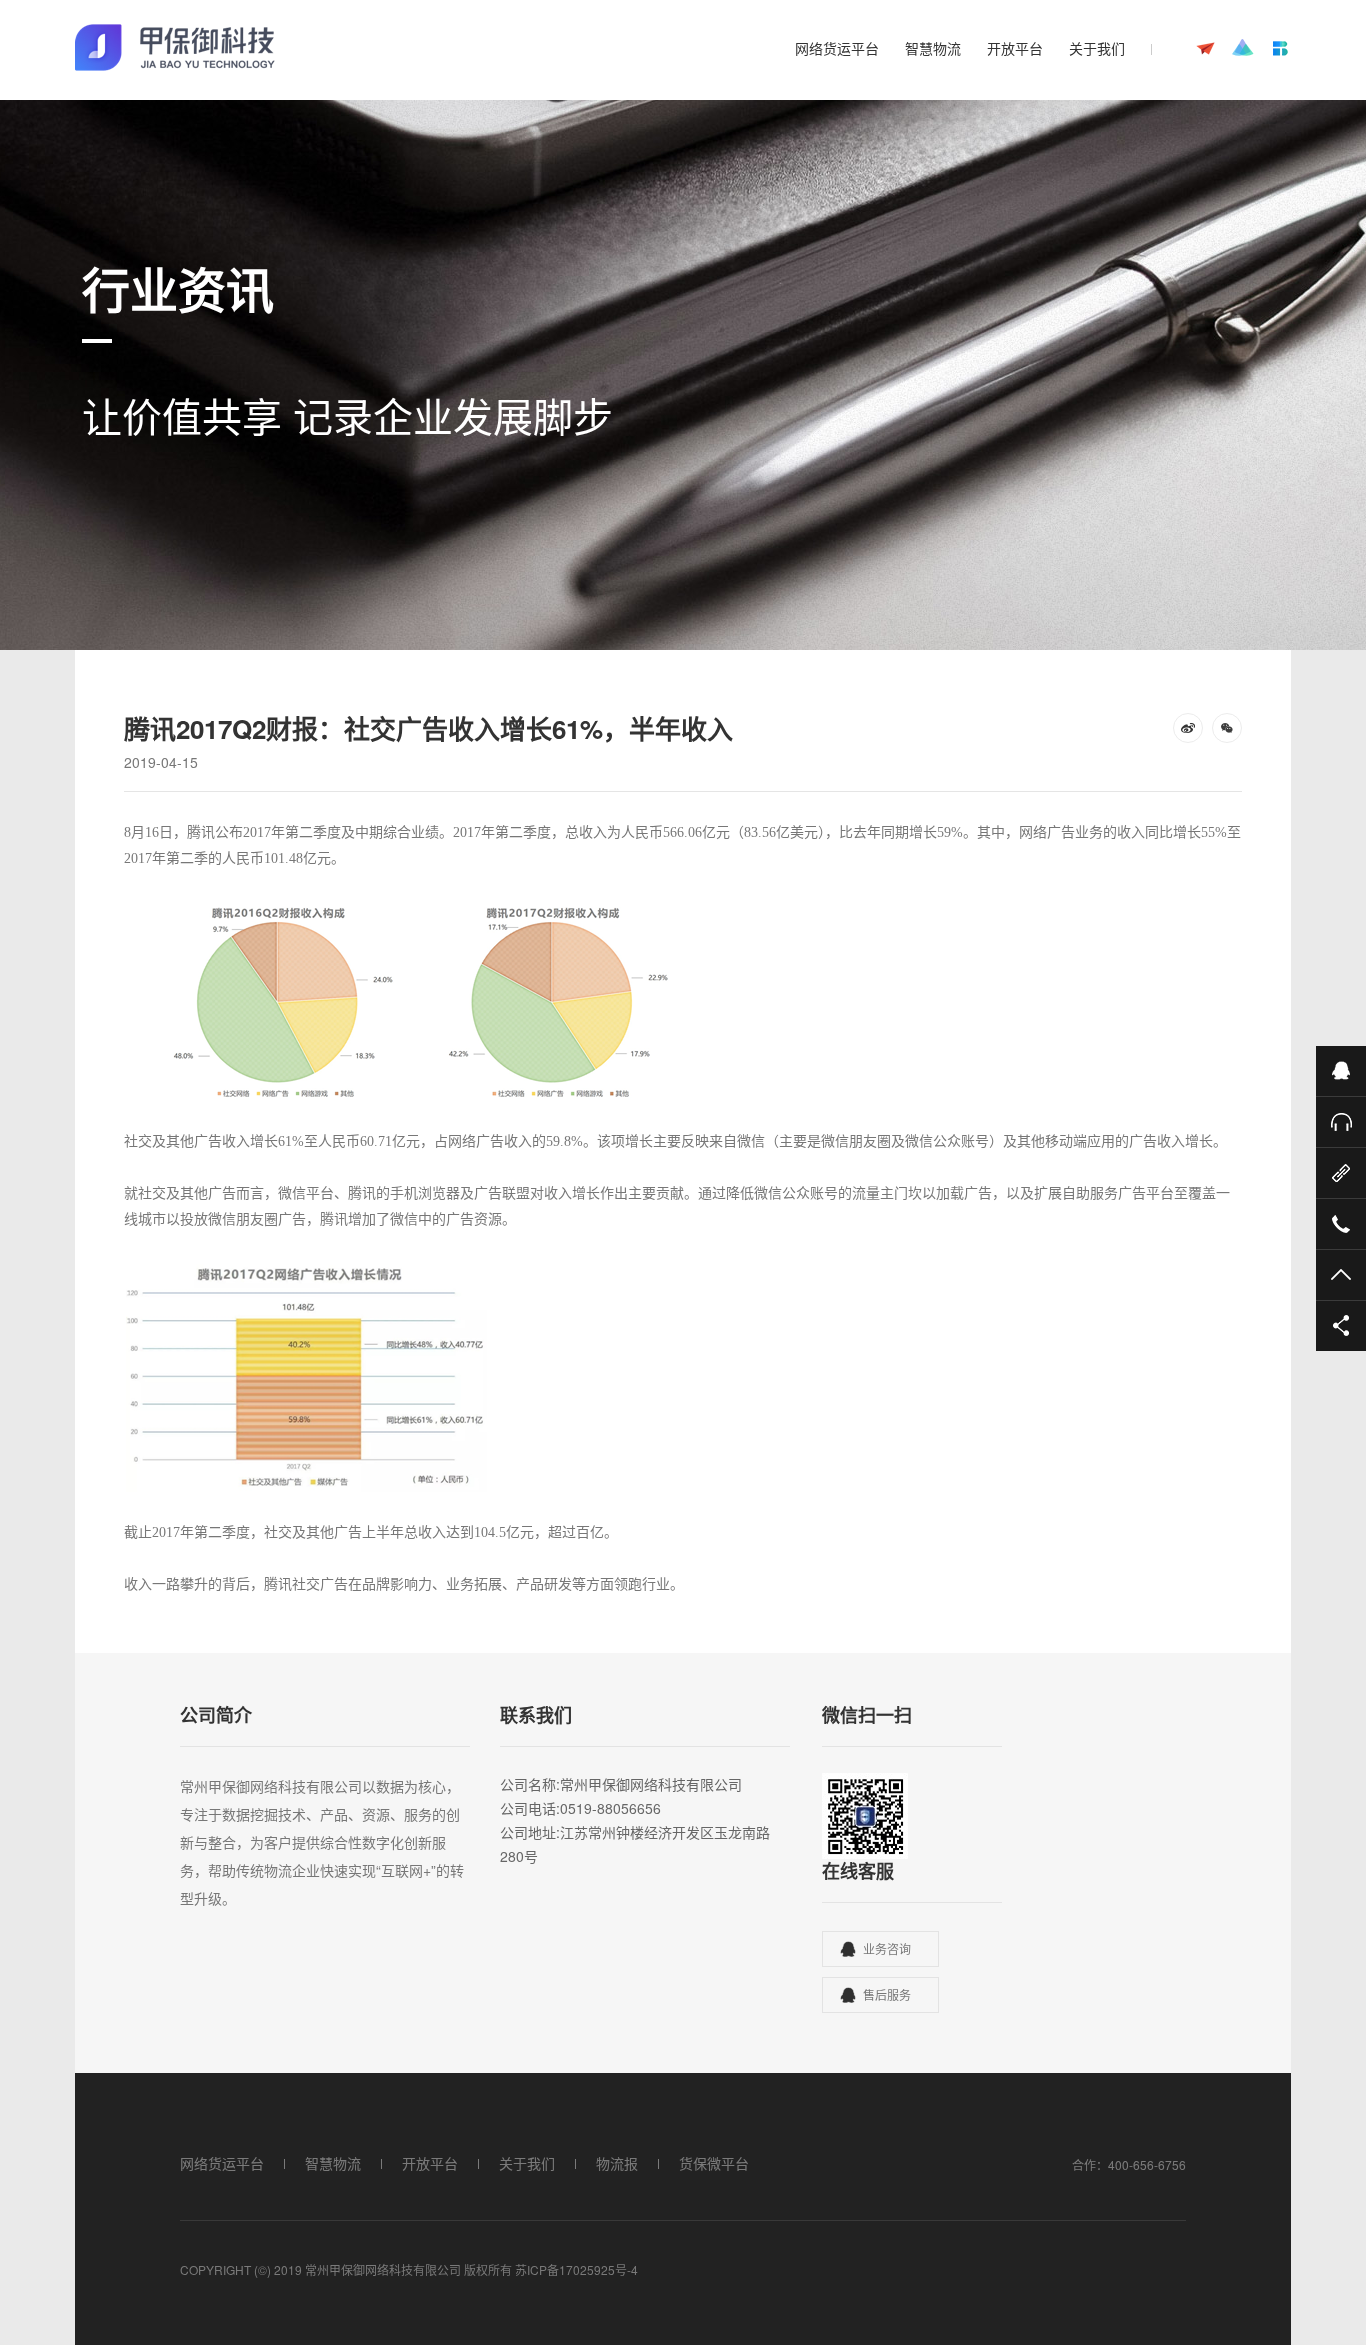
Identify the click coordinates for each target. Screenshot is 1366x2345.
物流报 (617, 2163)
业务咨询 (887, 1948)
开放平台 (1015, 48)
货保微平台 (714, 2163)
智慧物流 (933, 48)
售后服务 (887, 1994)
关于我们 (1097, 48)
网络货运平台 (837, 48)
